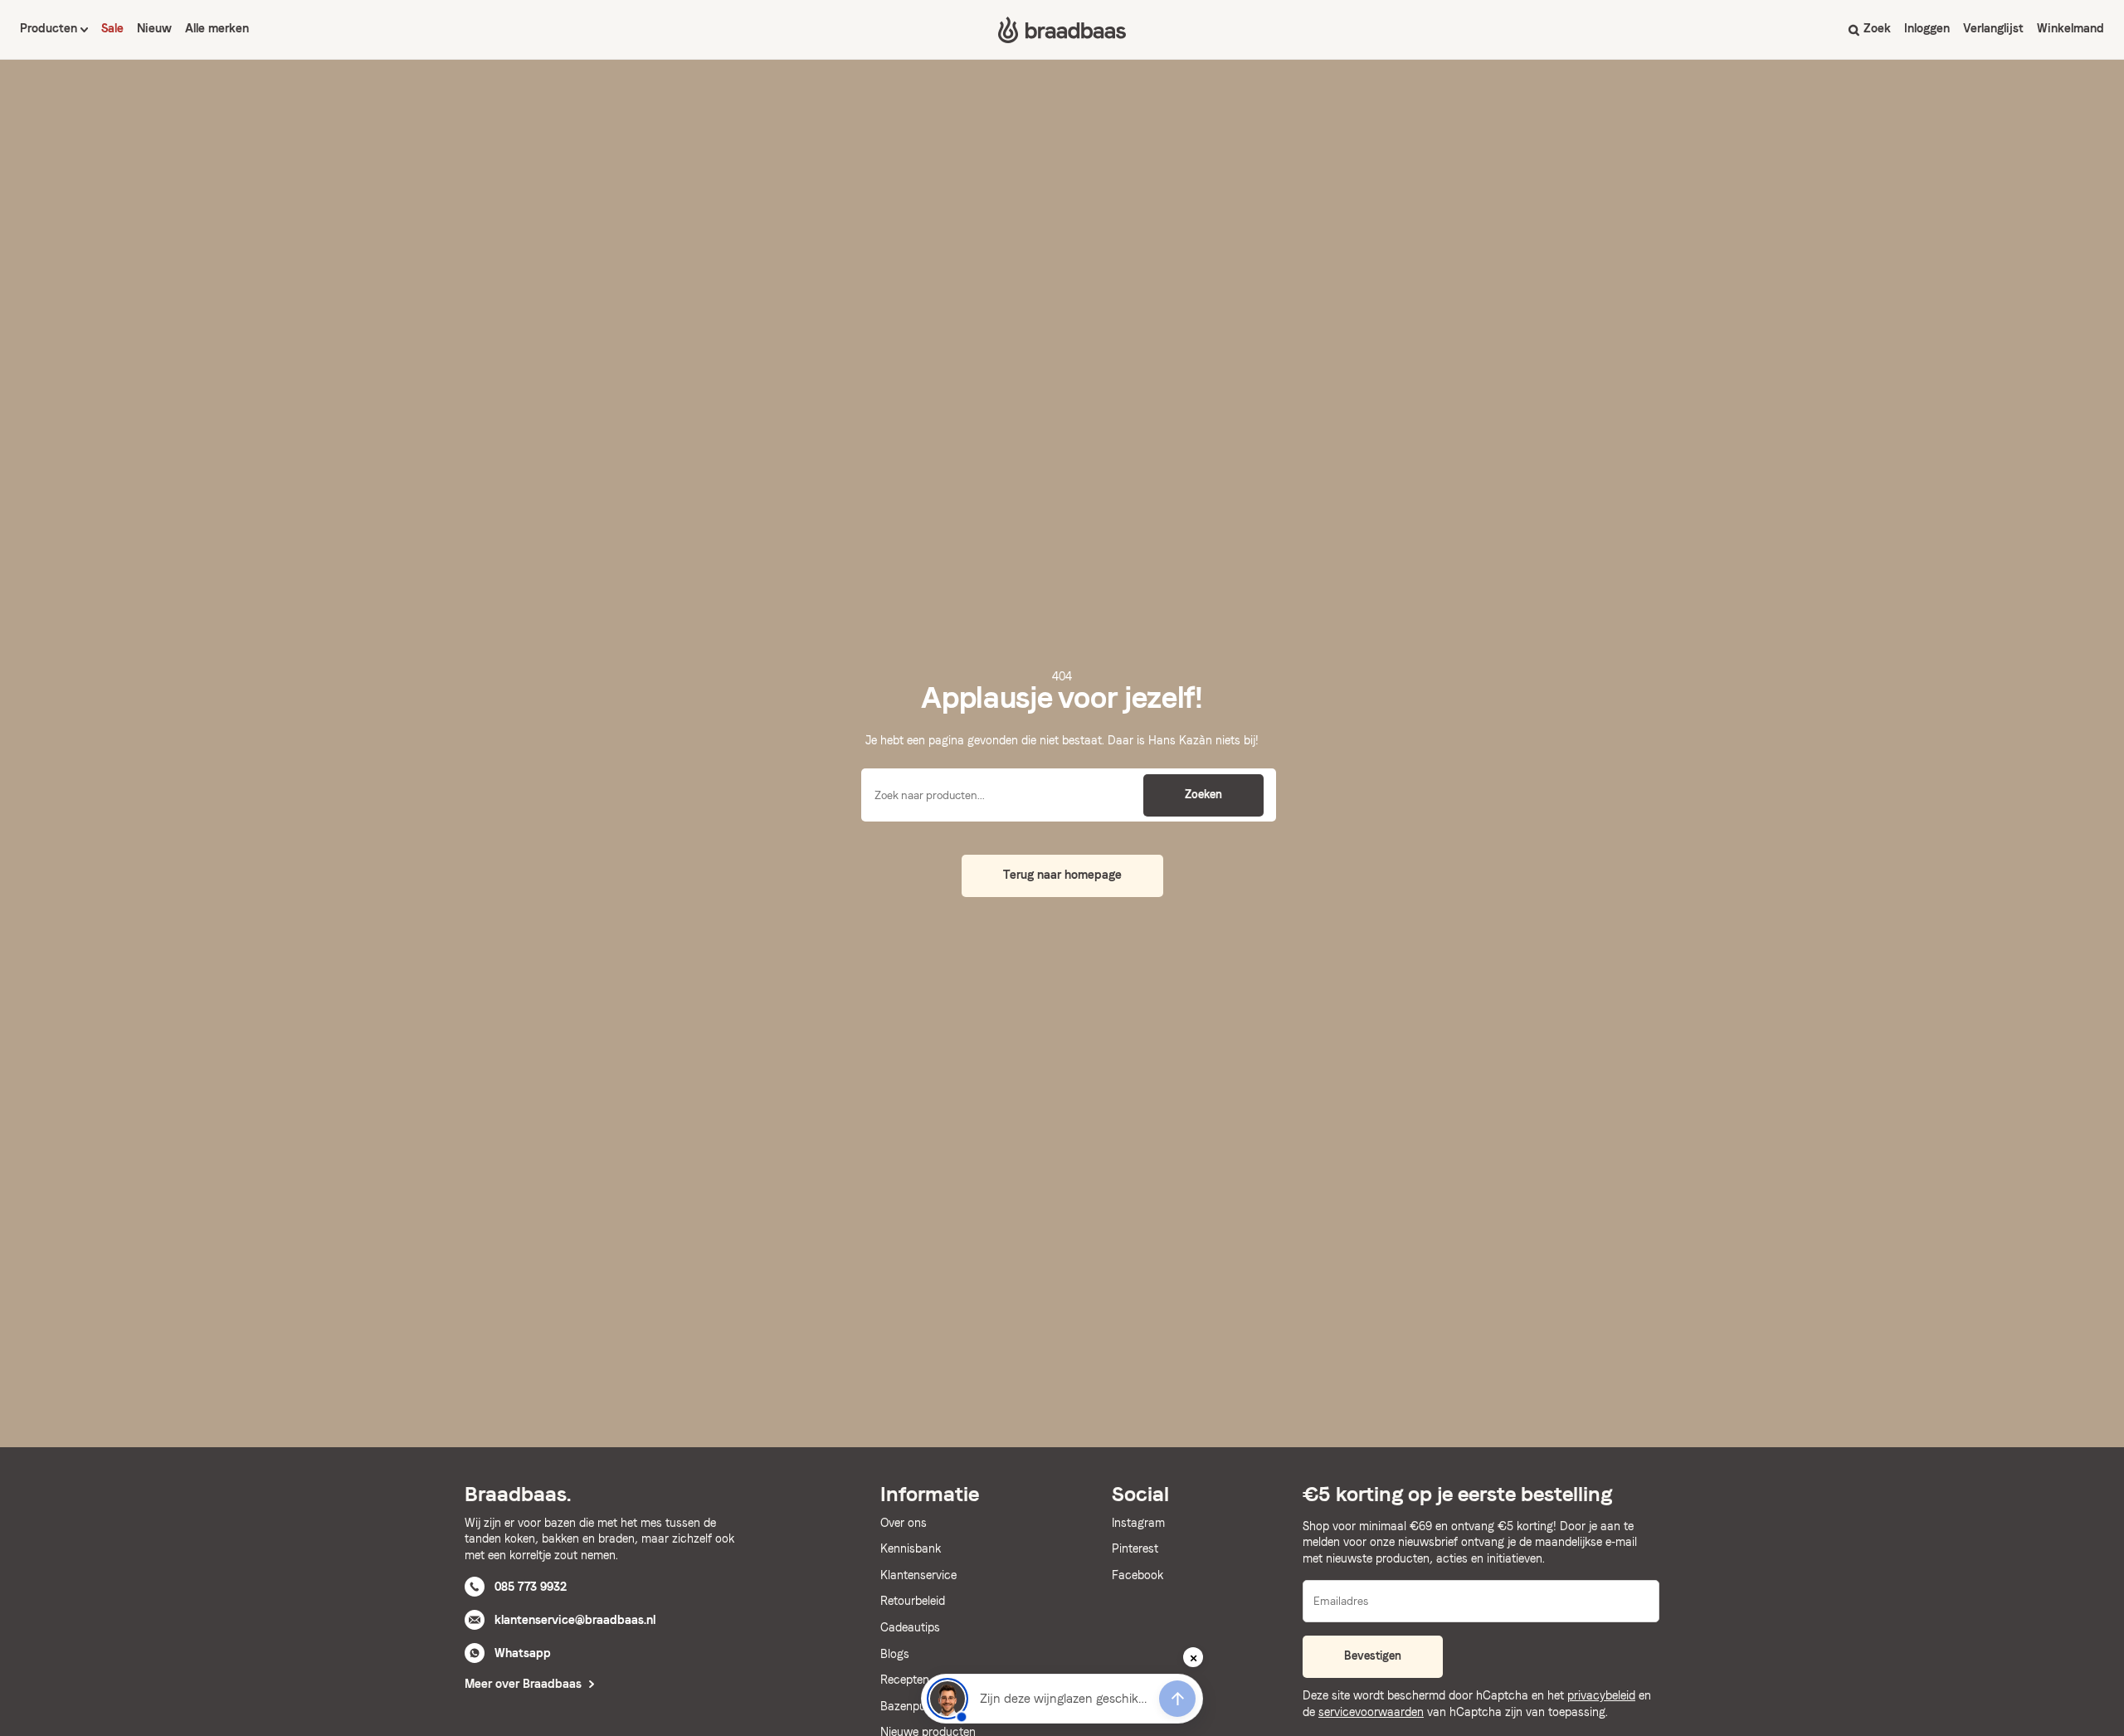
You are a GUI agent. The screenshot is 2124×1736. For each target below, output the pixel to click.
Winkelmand (2070, 28)
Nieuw (154, 28)
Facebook (1138, 1575)
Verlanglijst (1993, 28)
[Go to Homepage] (1062, 30)
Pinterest (1135, 1548)
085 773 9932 (531, 1587)
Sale (112, 28)
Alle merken (217, 28)
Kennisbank (911, 1548)
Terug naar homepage (1062, 875)
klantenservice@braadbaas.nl (575, 1620)
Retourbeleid (913, 1601)
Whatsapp (523, 1653)
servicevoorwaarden (1371, 1712)
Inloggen (1927, 28)
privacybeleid (1601, 1695)
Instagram (1138, 1523)
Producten (50, 28)
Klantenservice (918, 1575)
